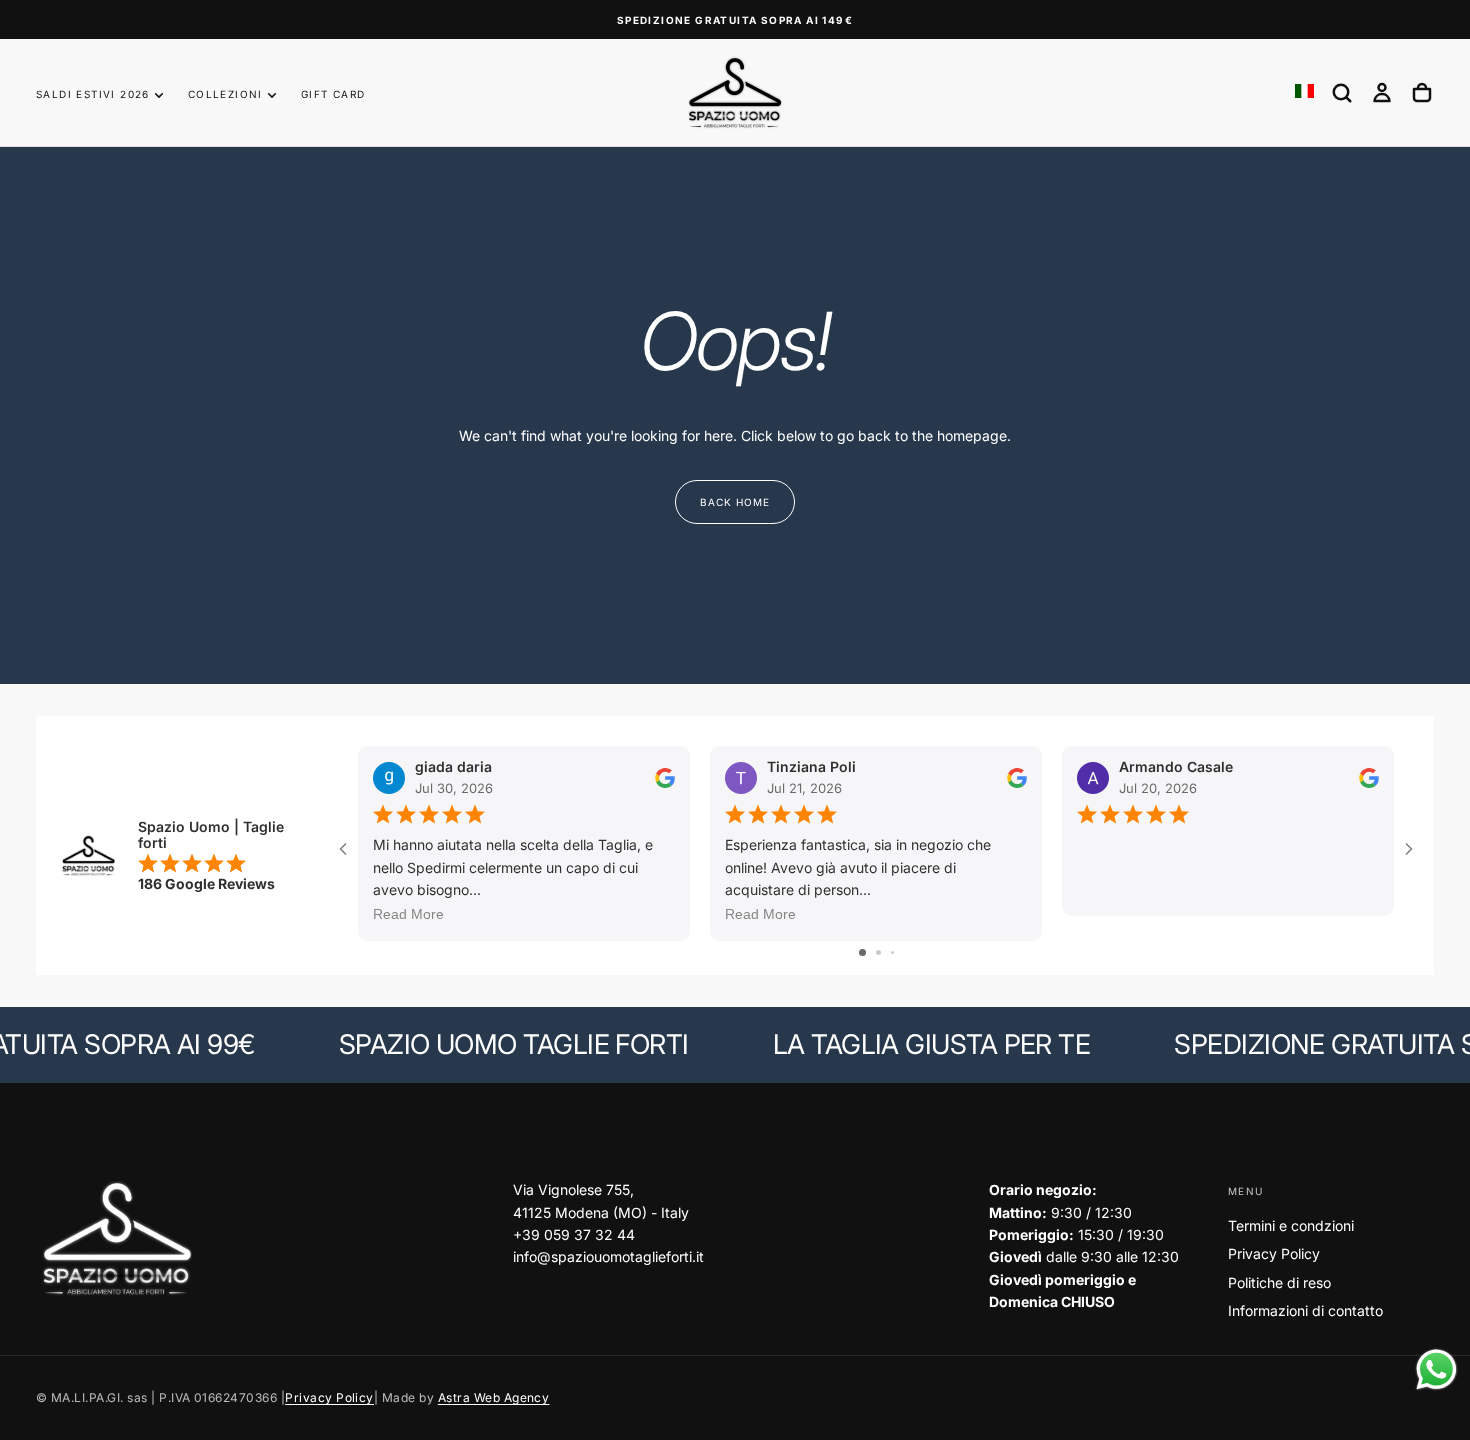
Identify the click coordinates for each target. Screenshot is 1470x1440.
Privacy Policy (1274, 1253)
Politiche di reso (1279, 1282)
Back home (735, 502)
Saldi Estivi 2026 (93, 94)
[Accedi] (1382, 93)
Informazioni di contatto (1305, 1310)
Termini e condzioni (1291, 1225)
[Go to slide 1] (862, 952)
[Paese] (1304, 92)
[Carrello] (1422, 93)
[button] (1342, 93)
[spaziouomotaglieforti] (116, 1239)
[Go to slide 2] (878, 952)
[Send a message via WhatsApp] (1436, 1369)
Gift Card (333, 94)
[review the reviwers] (665, 777)
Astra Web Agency (494, 1397)
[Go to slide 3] (892, 952)
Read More (408, 914)
